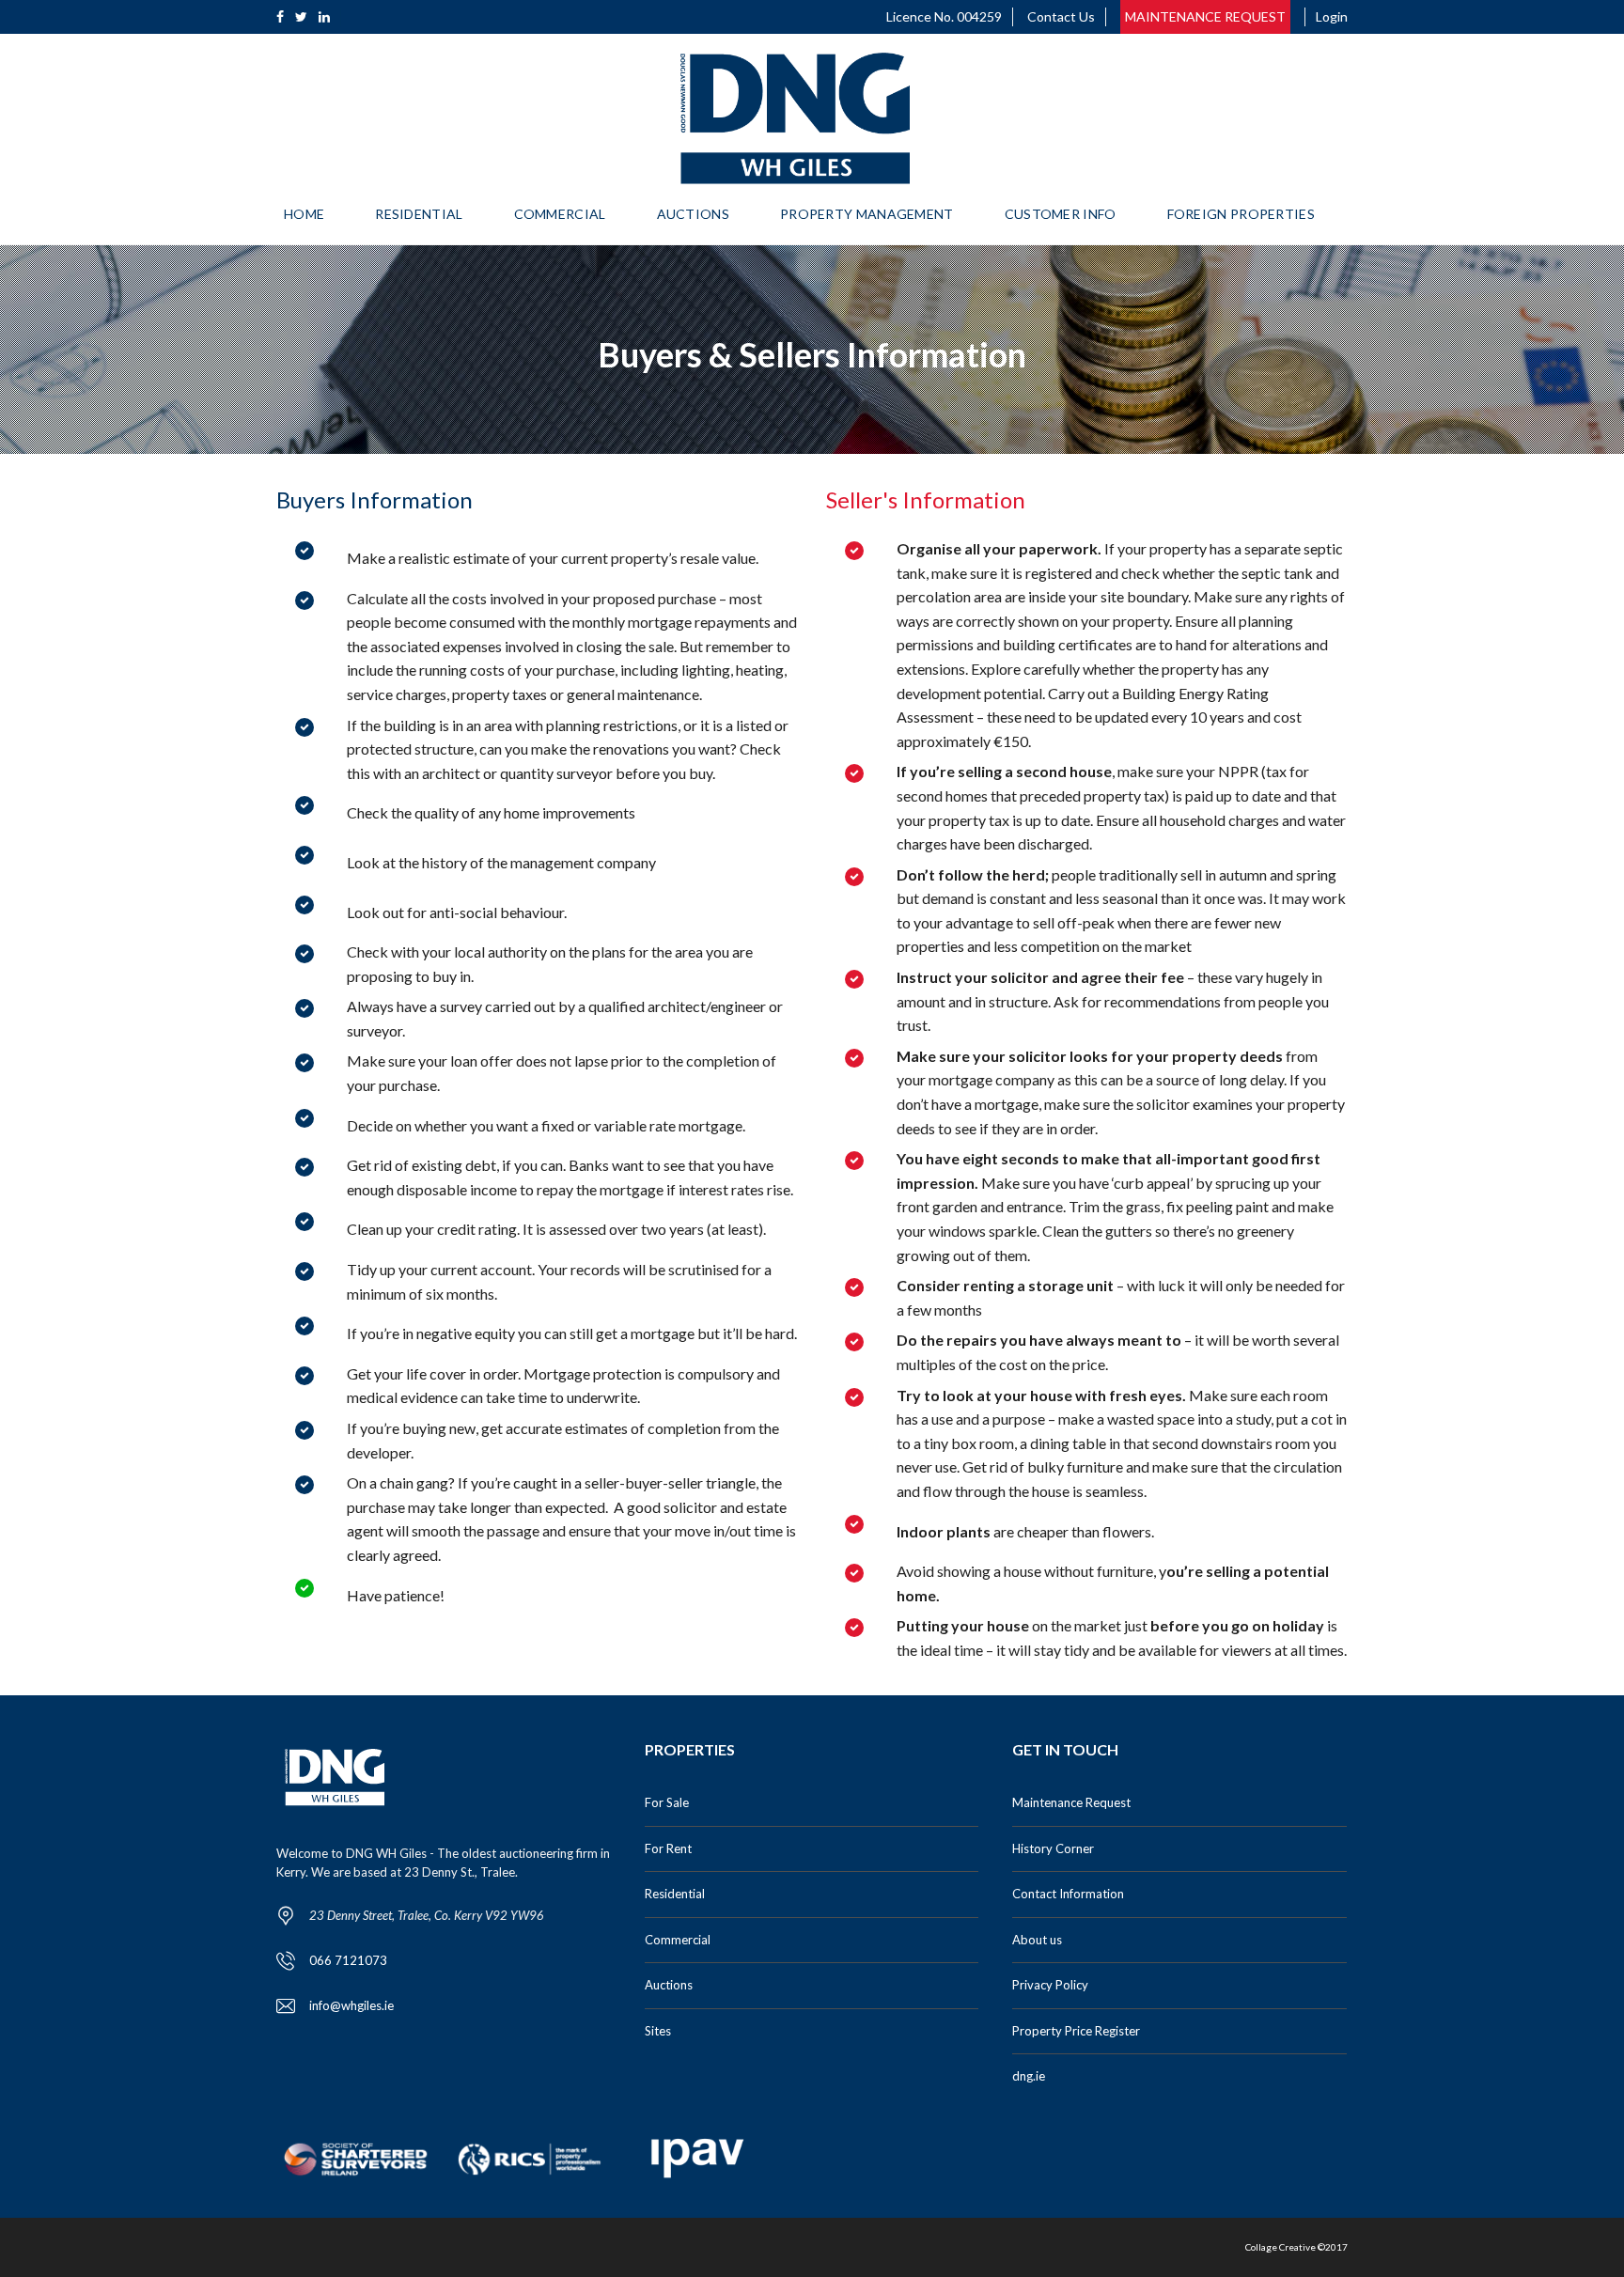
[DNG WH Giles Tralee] (795, 118)
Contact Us (1061, 16)
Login (1332, 16)
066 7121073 (348, 1960)
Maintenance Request (1071, 1802)
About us (1037, 1940)
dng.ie (1029, 2076)
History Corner (1053, 1848)
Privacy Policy (1050, 1985)
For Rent (668, 1848)
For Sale (667, 1802)
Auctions (669, 1985)
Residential (675, 1894)
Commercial (678, 1940)
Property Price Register (1076, 2031)
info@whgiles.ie (351, 2005)
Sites (658, 2031)
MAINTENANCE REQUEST (1205, 16)
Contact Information (1068, 1894)
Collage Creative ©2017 (1296, 2247)
